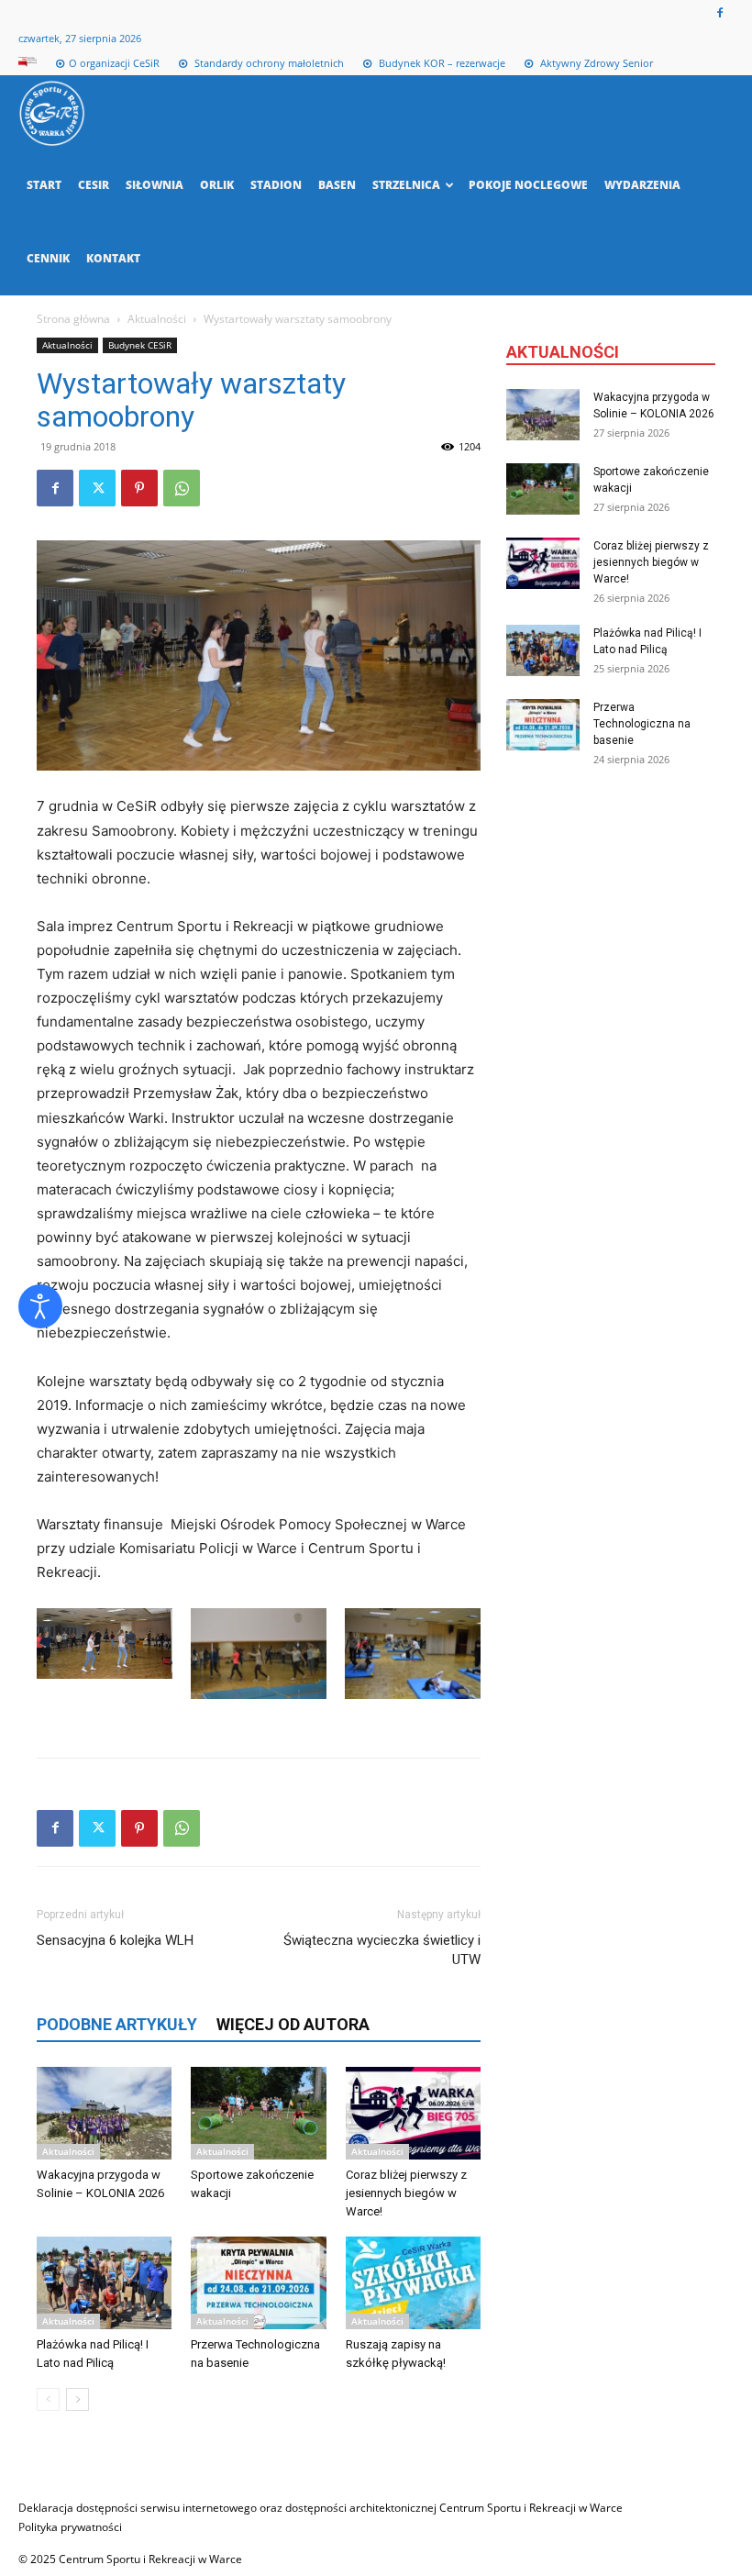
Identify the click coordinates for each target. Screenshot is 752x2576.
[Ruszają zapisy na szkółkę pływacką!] (413, 2283)
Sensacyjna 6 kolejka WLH (115, 1940)
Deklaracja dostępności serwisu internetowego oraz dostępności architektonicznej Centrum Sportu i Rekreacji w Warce (321, 2508)
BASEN (337, 185)
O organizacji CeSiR (114, 63)
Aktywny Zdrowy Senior (595, 63)
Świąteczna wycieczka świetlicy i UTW (382, 1950)
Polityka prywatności (70, 2527)
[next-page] (77, 2399)
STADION (276, 185)
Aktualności (157, 319)
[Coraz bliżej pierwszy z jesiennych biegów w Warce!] (413, 2113)
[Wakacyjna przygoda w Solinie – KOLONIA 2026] (104, 2113)
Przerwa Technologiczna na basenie (642, 724)
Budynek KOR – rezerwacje (441, 63)
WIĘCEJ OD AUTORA (293, 2024)
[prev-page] (48, 2399)
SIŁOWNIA (155, 185)
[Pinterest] (139, 488)
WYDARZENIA (642, 185)
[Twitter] (97, 488)
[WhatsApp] (182, 488)
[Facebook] (720, 13)
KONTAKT (113, 258)
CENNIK (48, 258)
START (44, 185)
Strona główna (73, 319)
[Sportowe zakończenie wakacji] (258, 2113)
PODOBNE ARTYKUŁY (117, 2024)
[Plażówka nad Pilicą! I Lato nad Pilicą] (104, 2283)
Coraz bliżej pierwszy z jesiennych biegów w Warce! (406, 2193)
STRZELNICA (406, 185)
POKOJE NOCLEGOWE (528, 185)
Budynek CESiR (140, 345)
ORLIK (217, 185)
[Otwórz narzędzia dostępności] (40, 1306)
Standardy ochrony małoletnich (268, 63)
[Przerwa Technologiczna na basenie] (258, 2283)
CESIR (94, 185)
